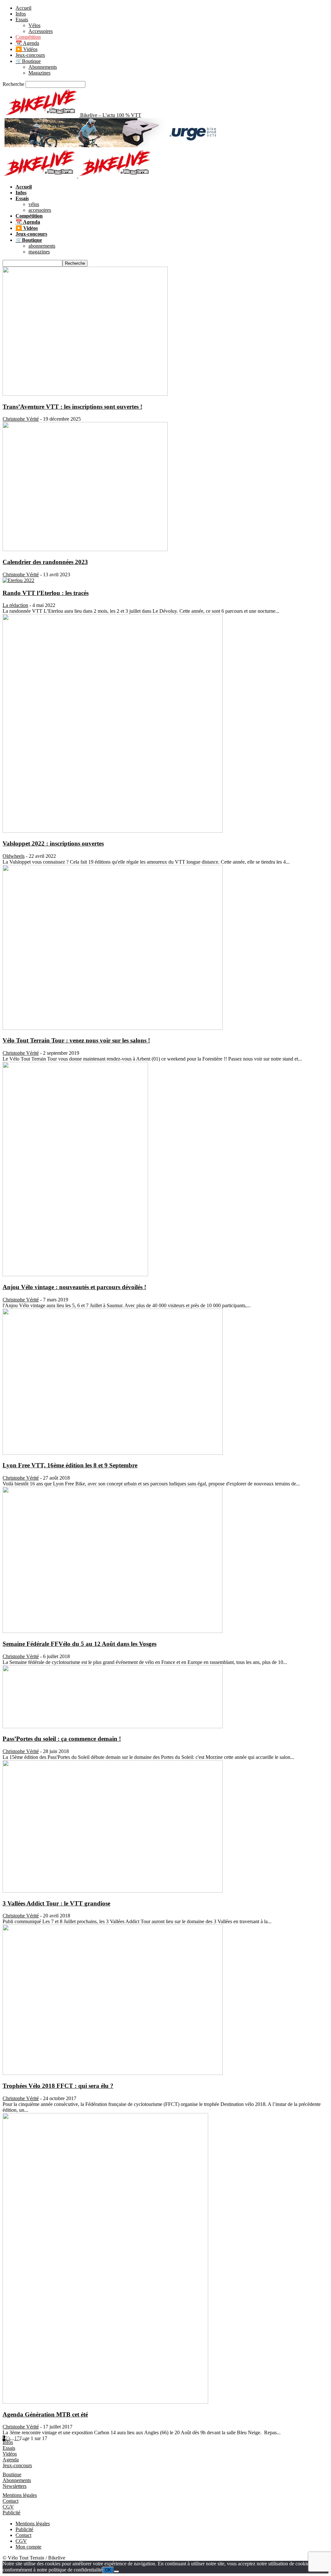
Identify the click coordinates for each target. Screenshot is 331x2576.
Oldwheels (14, 856)
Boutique (12, 2474)
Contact (11, 2501)
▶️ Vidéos (27, 49)
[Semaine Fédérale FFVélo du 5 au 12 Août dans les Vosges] (112, 1631)
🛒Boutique (28, 61)
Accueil (23, 8)
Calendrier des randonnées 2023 (45, 562)
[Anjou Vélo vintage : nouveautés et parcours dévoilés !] (75, 1274)
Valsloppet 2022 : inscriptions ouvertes (53, 843)
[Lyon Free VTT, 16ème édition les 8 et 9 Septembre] (113, 1453)
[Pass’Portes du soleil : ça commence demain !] (113, 1726)
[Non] (116, 2571)
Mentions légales (20, 2495)
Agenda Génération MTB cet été (45, 2414)
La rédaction (15, 605)
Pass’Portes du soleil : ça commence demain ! (62, 1739)
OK (108, 2570)
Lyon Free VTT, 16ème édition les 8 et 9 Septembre (70, 1465)
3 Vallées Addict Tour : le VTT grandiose (56, 1903)
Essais (22, 20)
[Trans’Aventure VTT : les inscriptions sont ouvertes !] (85, 394)
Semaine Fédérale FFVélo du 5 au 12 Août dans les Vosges (80, 1644)
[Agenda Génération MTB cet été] (105, 2402)
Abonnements (43, 67)
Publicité (11, 2513)
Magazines (39, 73)
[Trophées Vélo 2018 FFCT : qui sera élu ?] (113, 2073)
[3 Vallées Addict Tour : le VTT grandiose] (113, 1891)
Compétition (28, 37)
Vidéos (10, 2454)
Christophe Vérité (21, 419)
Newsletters (15, 2486)
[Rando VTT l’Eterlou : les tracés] (18, 580)
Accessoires (41, 31)
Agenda (11, 2460)
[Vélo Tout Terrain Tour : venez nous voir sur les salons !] (113, 1028)
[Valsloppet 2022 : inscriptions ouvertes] (113, 831)
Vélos (34, 25)
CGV (8, 2507)
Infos (21, 14)
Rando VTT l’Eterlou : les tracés (46, 593)
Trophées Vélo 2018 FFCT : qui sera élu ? (58, 2086)
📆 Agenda (27, 43)
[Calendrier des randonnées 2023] (85, 549)
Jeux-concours (30, 55)
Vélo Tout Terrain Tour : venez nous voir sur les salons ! (76, 1040)
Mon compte (28, 2547)
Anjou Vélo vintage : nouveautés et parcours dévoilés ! (74, 1287)
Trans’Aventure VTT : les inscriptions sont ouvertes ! (72, 407)
